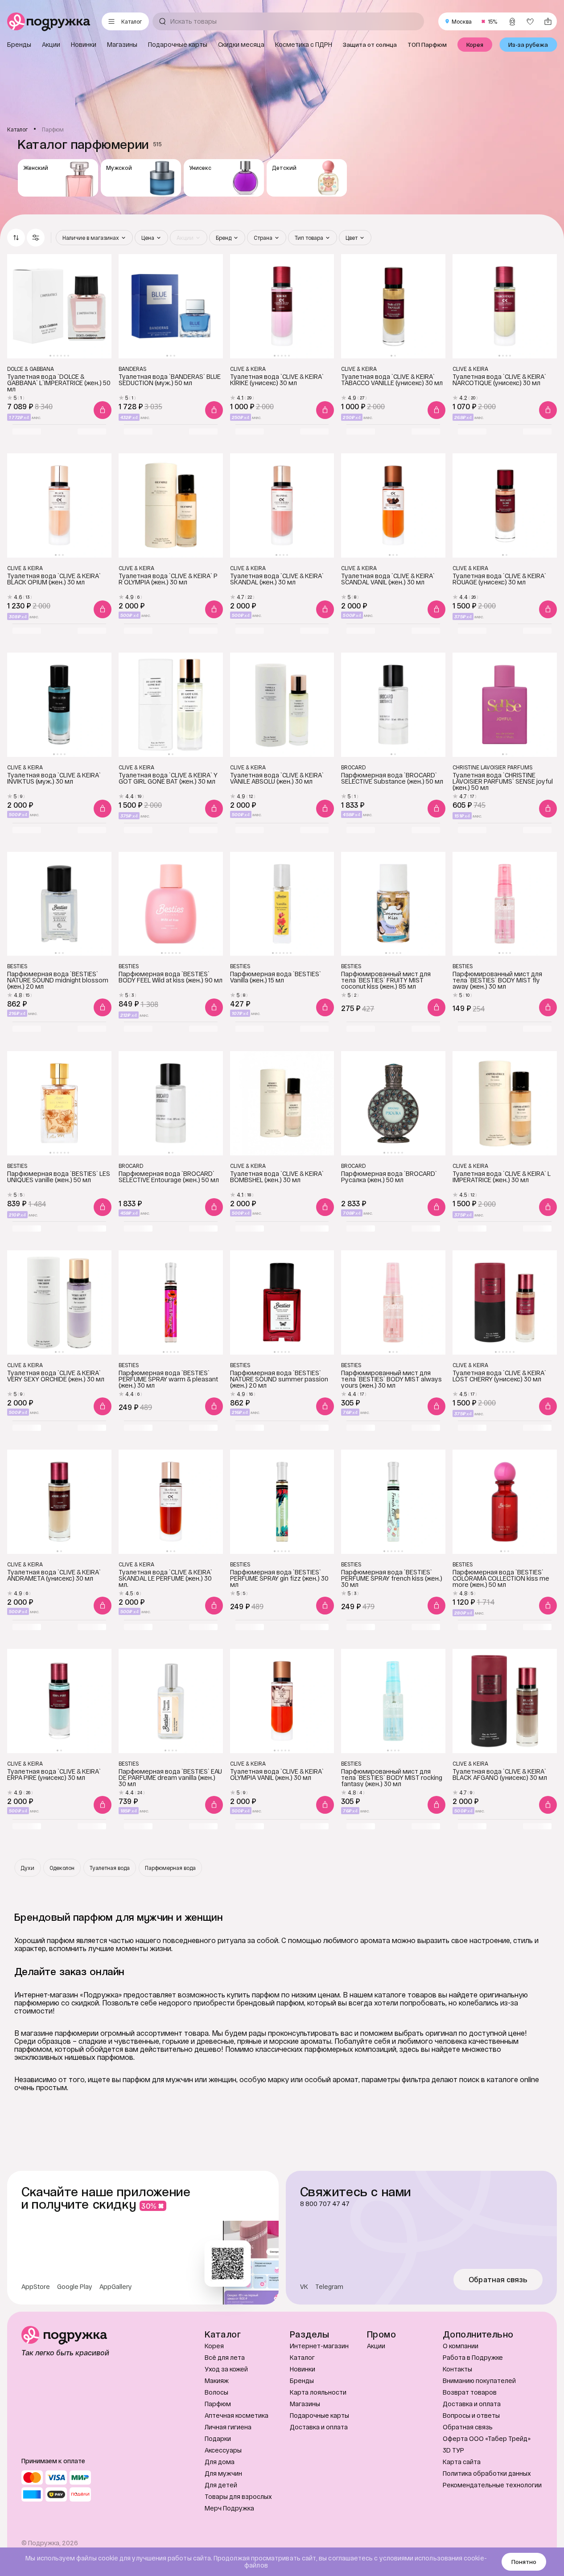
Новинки (303, 2369)
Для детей (221, 2485)
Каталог (302, 2357)
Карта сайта (462, 2462)
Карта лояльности (318, 2392)
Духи (27, 1868)
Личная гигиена (228, 2427)
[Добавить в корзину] (103, 410)
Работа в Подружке (473, 2357)
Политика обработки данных (487, 2473)
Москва (462, 21)
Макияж (217, 2381)
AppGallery (116, 2287)
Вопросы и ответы (471, 2415)
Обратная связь (498, 2280)
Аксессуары (223, 2450)
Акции (376, 2346)
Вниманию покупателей (479, 2381)
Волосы (216, 2392)
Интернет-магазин (319, 2346)
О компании (461, 2346)
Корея (214, 2346)
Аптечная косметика (237, 2415)
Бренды (302, 2381)
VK (304, 2287)
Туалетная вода (110, 1868)
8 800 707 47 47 (325, 2204)
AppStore (36, 2287)
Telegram (329, 2287)
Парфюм (218, 2404)
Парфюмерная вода (170, 1868)
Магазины (305, 2404)
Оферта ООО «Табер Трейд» (487, 2438)
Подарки (218, 2438)
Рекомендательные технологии (492, 2485)
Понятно (524, 2562)
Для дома (220, 2462)
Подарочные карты (319, 2415)
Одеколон (62, 1868)
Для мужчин (223, 2473)
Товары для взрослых (238, 2496)
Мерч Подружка (229, 2508)
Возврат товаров (470, 2392)
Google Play (75, 2287)
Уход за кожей (226, 2369)
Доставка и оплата (319, 2427)
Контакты (457, 2369)
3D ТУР (453, 2450)
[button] (36, 238)
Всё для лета (225, 2357)
